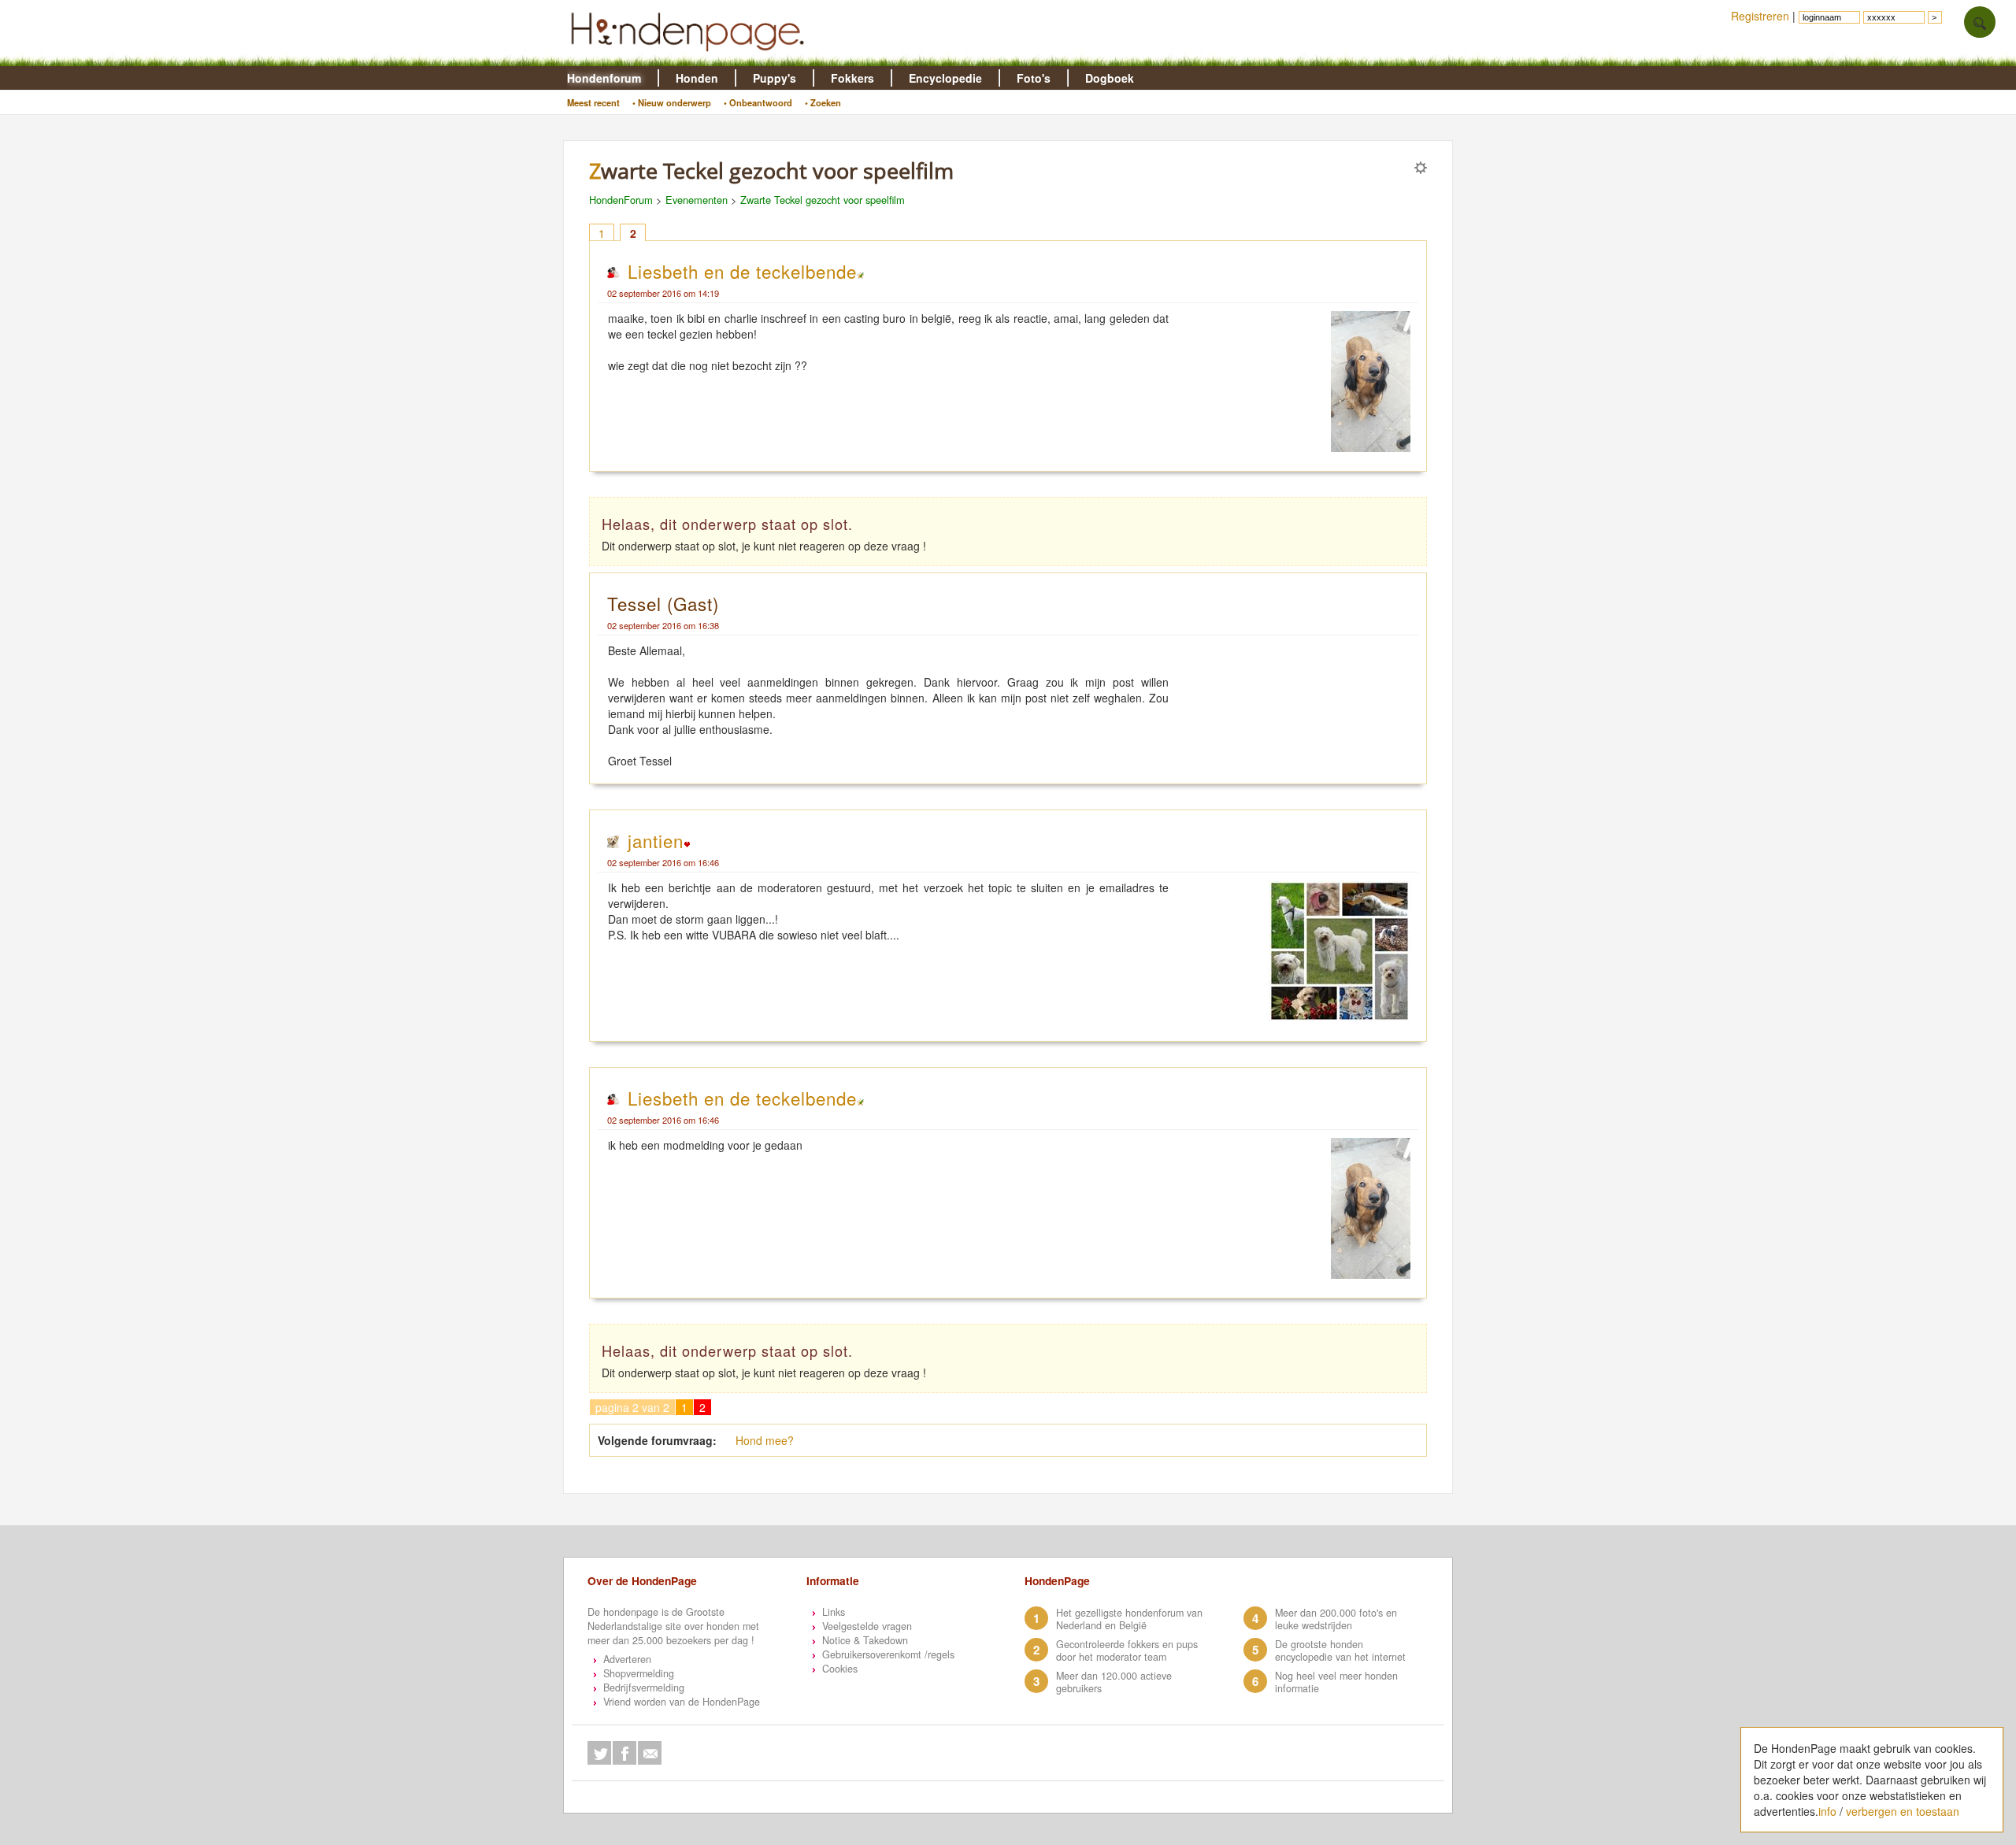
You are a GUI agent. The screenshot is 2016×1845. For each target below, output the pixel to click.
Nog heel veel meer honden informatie (1336, 1682)
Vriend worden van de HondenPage (682, 1702)
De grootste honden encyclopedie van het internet (1340, 1650)
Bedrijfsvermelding (644, 1688)
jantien (656, 840)
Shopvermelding (639, 1673)
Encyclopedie (945, 78)
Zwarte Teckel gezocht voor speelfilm (823, 200)
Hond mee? (765, 1440)
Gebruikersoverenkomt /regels (888, 1654)
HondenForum (621, 200)
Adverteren (627, 1659)
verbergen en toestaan (1903, 1811)
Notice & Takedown (865, 1640)
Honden (697, 78)
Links (834, 1612)
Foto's (1034, 78)
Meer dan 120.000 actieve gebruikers (1114, 1682)
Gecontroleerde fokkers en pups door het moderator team (1127, 1650)
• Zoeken (823, 102)
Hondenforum (604, 78)
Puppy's (775, 78)
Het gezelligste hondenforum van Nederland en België (1129, 1619)
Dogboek (1110, 78)
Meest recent (593, 102)
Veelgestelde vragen (867, 1626)
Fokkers (852, 78)
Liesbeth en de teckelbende (742, 271)
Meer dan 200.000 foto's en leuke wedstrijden (1336, 1619)
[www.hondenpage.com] (691, 58)
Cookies (840, 1669)
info (1827, 1811)
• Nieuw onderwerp (672, 102)
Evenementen (697, 200)
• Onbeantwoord (758, 102)
